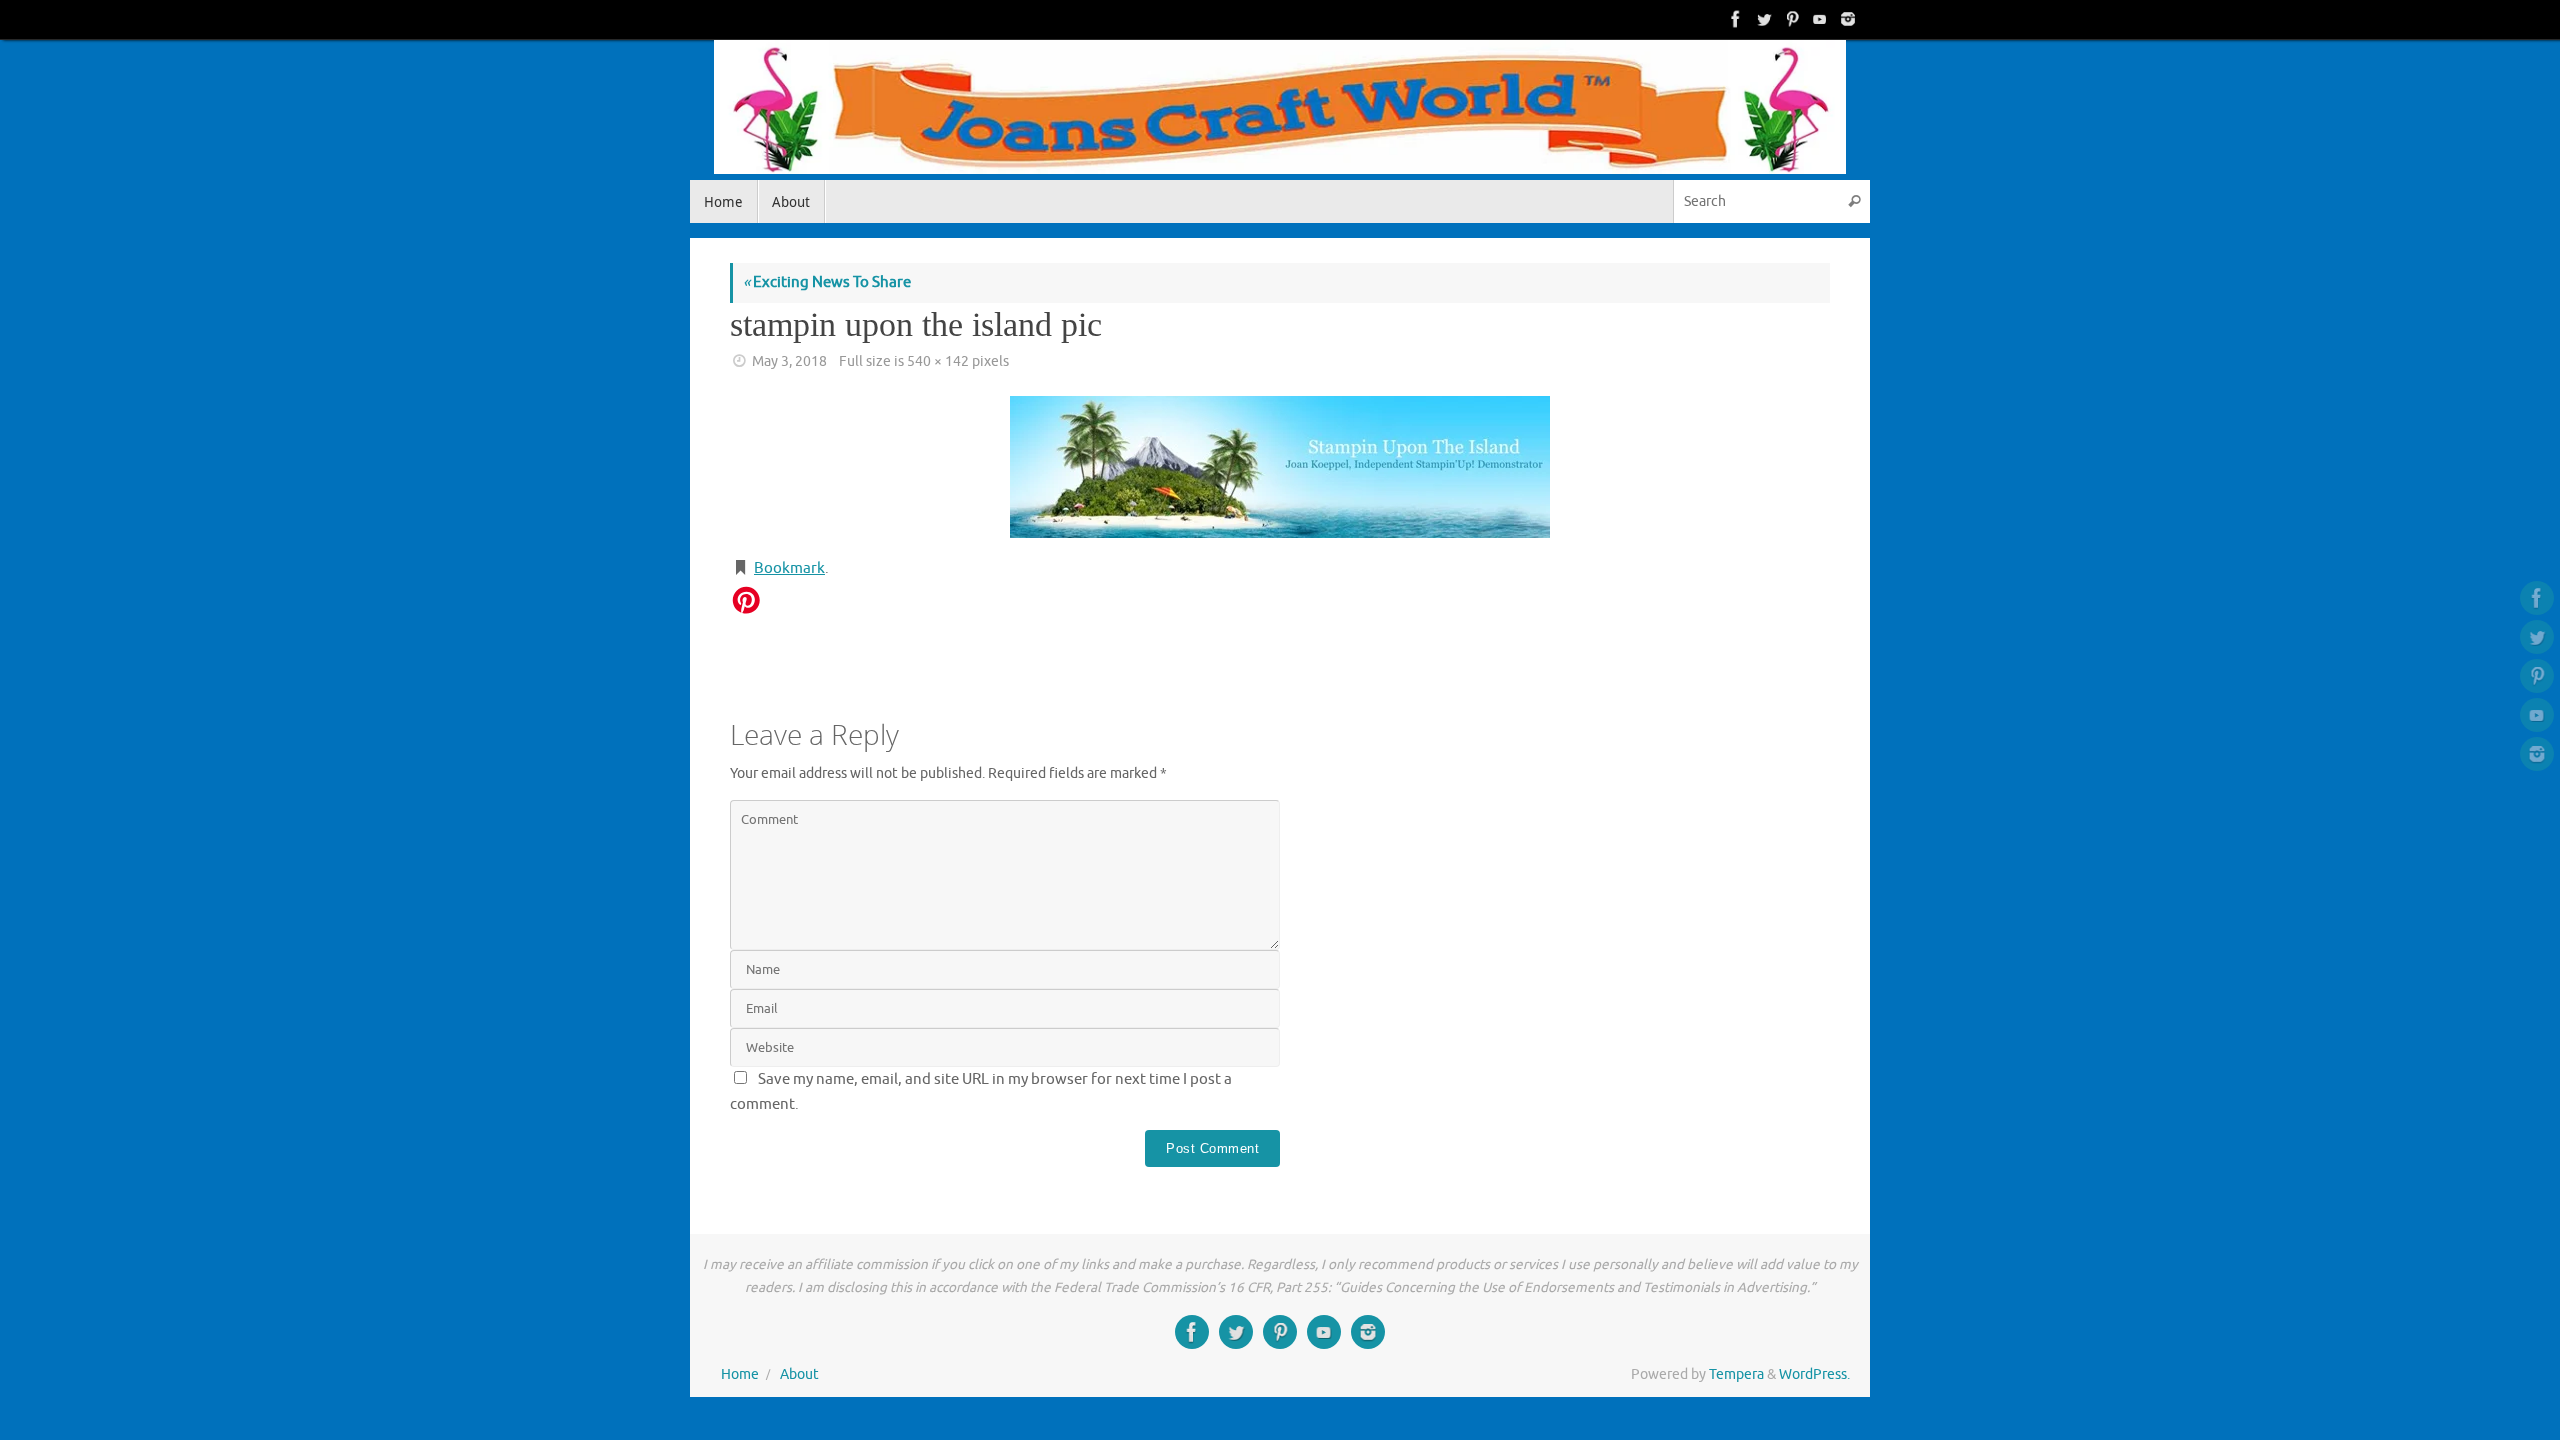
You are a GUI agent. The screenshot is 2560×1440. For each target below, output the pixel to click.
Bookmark (789, 568)
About (799, 1374)
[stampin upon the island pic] (1280, 467)
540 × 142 (938, 361)
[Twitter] (1762, 19)
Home (740, 1374)
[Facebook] (1734, 19)
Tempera (1736, 1374)
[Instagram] (1846, 19)
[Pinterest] (1790, 19)
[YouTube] (1818, 19)
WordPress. (1814, 1374)
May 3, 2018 (789, 361)
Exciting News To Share (827, 282)
